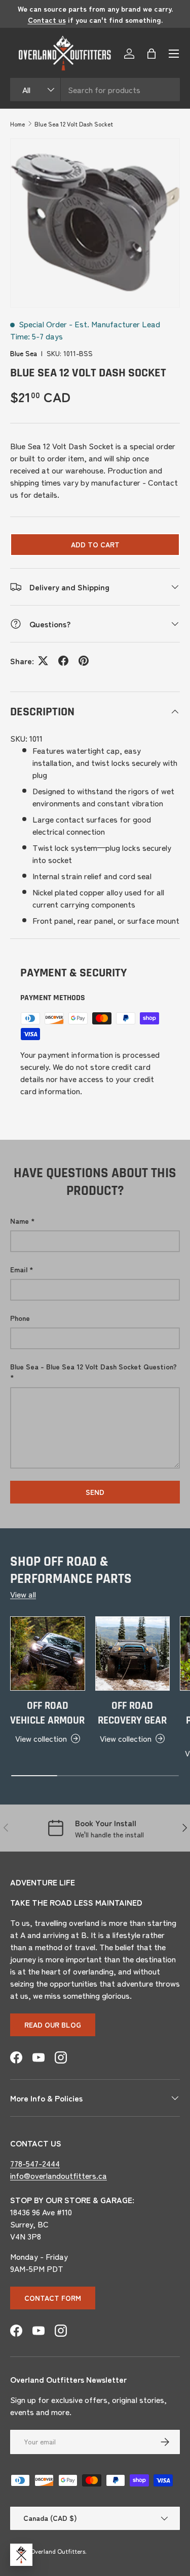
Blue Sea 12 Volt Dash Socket (74, 124)
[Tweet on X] (43, 661)
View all (23, 1594)
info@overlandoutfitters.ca (59, 2175)
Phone (20, 1318)
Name (20, 1221)
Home (17, 124)
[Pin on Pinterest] (84, 661)
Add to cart (95, 544)
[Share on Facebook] (63, 661)
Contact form (53, 2298)
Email (19, 1269)
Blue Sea (24, 353)
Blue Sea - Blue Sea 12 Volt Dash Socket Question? (93, 1366)
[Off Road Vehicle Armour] (48, 1654)
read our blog (53, 2025)
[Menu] (174, 54)
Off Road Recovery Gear (132, 1713)
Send (95, 1492)
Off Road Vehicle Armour (47, 1713)
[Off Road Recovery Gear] (133, 1654)
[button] (151, 54)
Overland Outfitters (58, 2551)
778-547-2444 (35, 2163)
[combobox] (95, 90)
